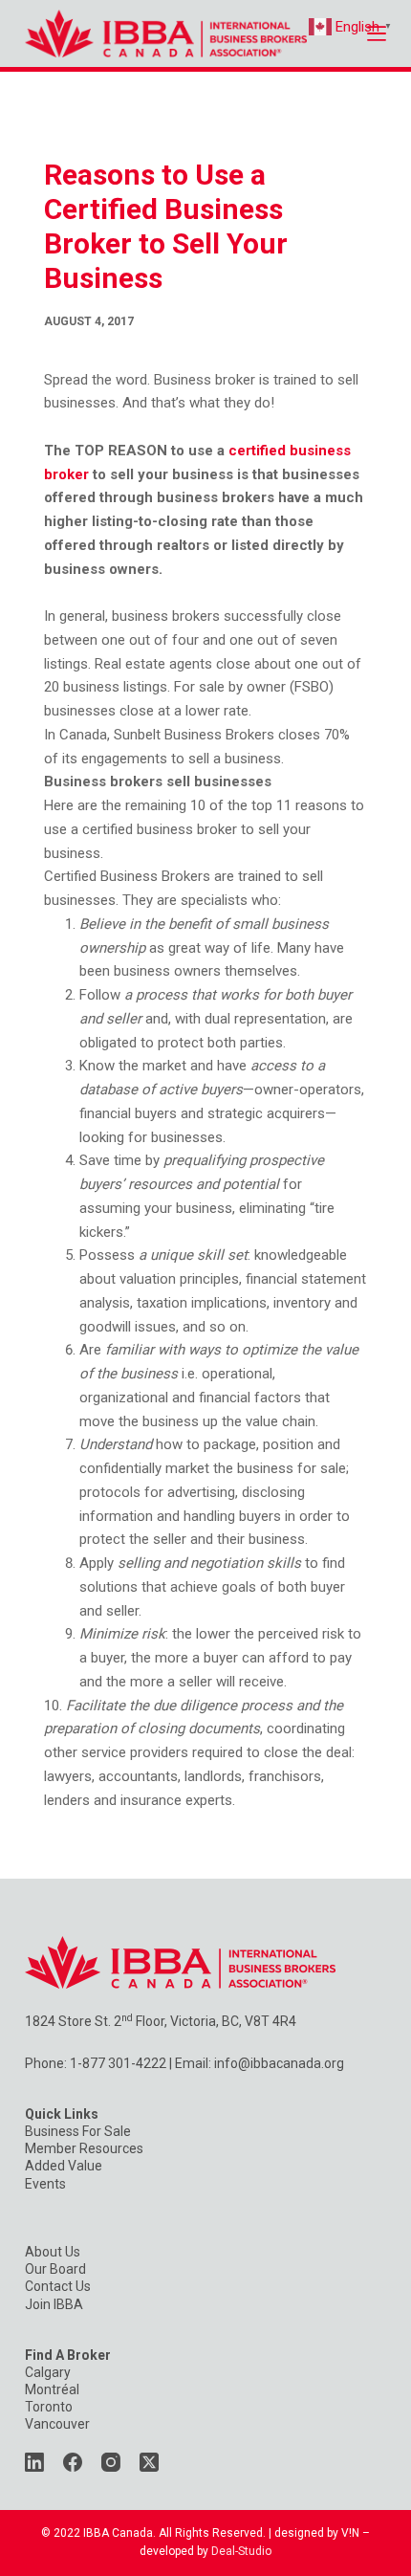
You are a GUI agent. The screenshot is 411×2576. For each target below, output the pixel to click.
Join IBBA (54, 2304)
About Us (53, 2252)
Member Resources (84, 2148)
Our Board (55, 2269)
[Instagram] (111, 2462)
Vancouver (57, 2424)
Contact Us (58, 2286)
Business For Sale (78, 2131)
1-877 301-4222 (118, 2063)
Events (45, 2184)
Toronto (49, 2407)
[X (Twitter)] (149, 2462)
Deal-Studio (241, 2551)
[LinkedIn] (34, 2462)
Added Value (64, 2166)
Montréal (52, 2389)
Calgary (48, 2372)
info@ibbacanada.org (279, 2063)
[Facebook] (73, 2462)
